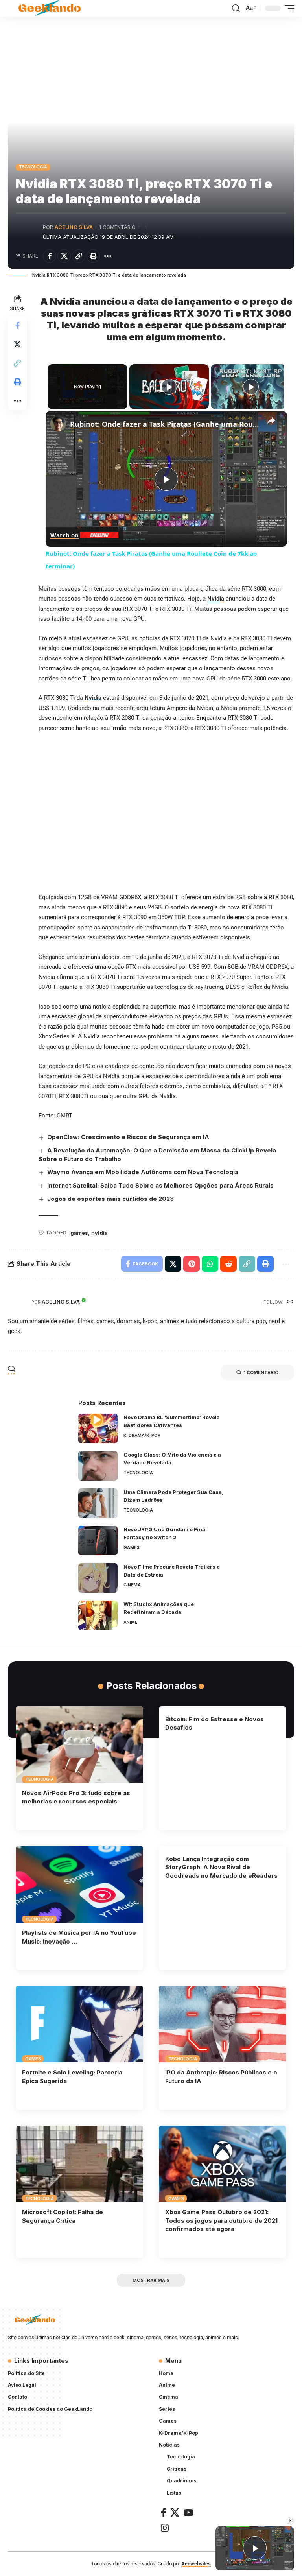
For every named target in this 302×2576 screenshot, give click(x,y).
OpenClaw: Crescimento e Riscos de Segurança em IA (128, 1137)
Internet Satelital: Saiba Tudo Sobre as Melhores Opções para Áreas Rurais (160, 1185)
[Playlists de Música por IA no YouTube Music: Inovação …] (79, 1884)
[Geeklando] (50, 8)
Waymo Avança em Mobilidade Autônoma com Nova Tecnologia (143, 1172)
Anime (131, 1622)
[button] (236, 8)
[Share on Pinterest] (192, 1264)
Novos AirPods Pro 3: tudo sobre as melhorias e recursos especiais (76, 1797)
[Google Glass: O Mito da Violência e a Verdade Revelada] (98, 1466)
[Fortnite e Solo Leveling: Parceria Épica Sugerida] (79, 2024)
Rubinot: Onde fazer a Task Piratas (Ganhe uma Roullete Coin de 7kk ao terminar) (165, 424)
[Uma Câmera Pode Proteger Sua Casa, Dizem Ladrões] (98, 1503)
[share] (271, 421)
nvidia (99, 1233)
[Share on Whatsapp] (210, 1264)
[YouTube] (188, 2512)
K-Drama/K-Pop (142, 1435)
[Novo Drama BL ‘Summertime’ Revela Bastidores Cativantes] (98, 1428)
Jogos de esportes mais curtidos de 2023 (110, 1199)
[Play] (169, 387)
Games (132, 1547)
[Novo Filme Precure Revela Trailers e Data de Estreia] (98, 1578)
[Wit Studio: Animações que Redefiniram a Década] (98, 1615)
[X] (175, 2512)
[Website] (290, 1302)
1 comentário (117, 227)
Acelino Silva (74, 227)
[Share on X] (64, 256)
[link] (58, 424)
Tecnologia (33, 167)
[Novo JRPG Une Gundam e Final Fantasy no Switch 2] (98, 1541)
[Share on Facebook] (50, 256)
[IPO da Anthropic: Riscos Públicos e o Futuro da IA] (223, 2024)
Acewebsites (196, 2564)
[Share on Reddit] (228, 1264)
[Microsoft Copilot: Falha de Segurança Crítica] (79, 2164)
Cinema (132, 1585)
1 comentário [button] (261, 1372)
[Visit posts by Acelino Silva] (28, 232)
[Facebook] (164, 2512)
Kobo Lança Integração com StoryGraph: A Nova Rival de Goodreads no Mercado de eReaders (221, 1867)
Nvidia (93, 698)
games (79, 1233)
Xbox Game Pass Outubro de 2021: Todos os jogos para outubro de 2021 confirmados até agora (221, 2221)
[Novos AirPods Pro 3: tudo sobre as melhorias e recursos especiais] (79, 1744)
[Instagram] (165, 2528)
